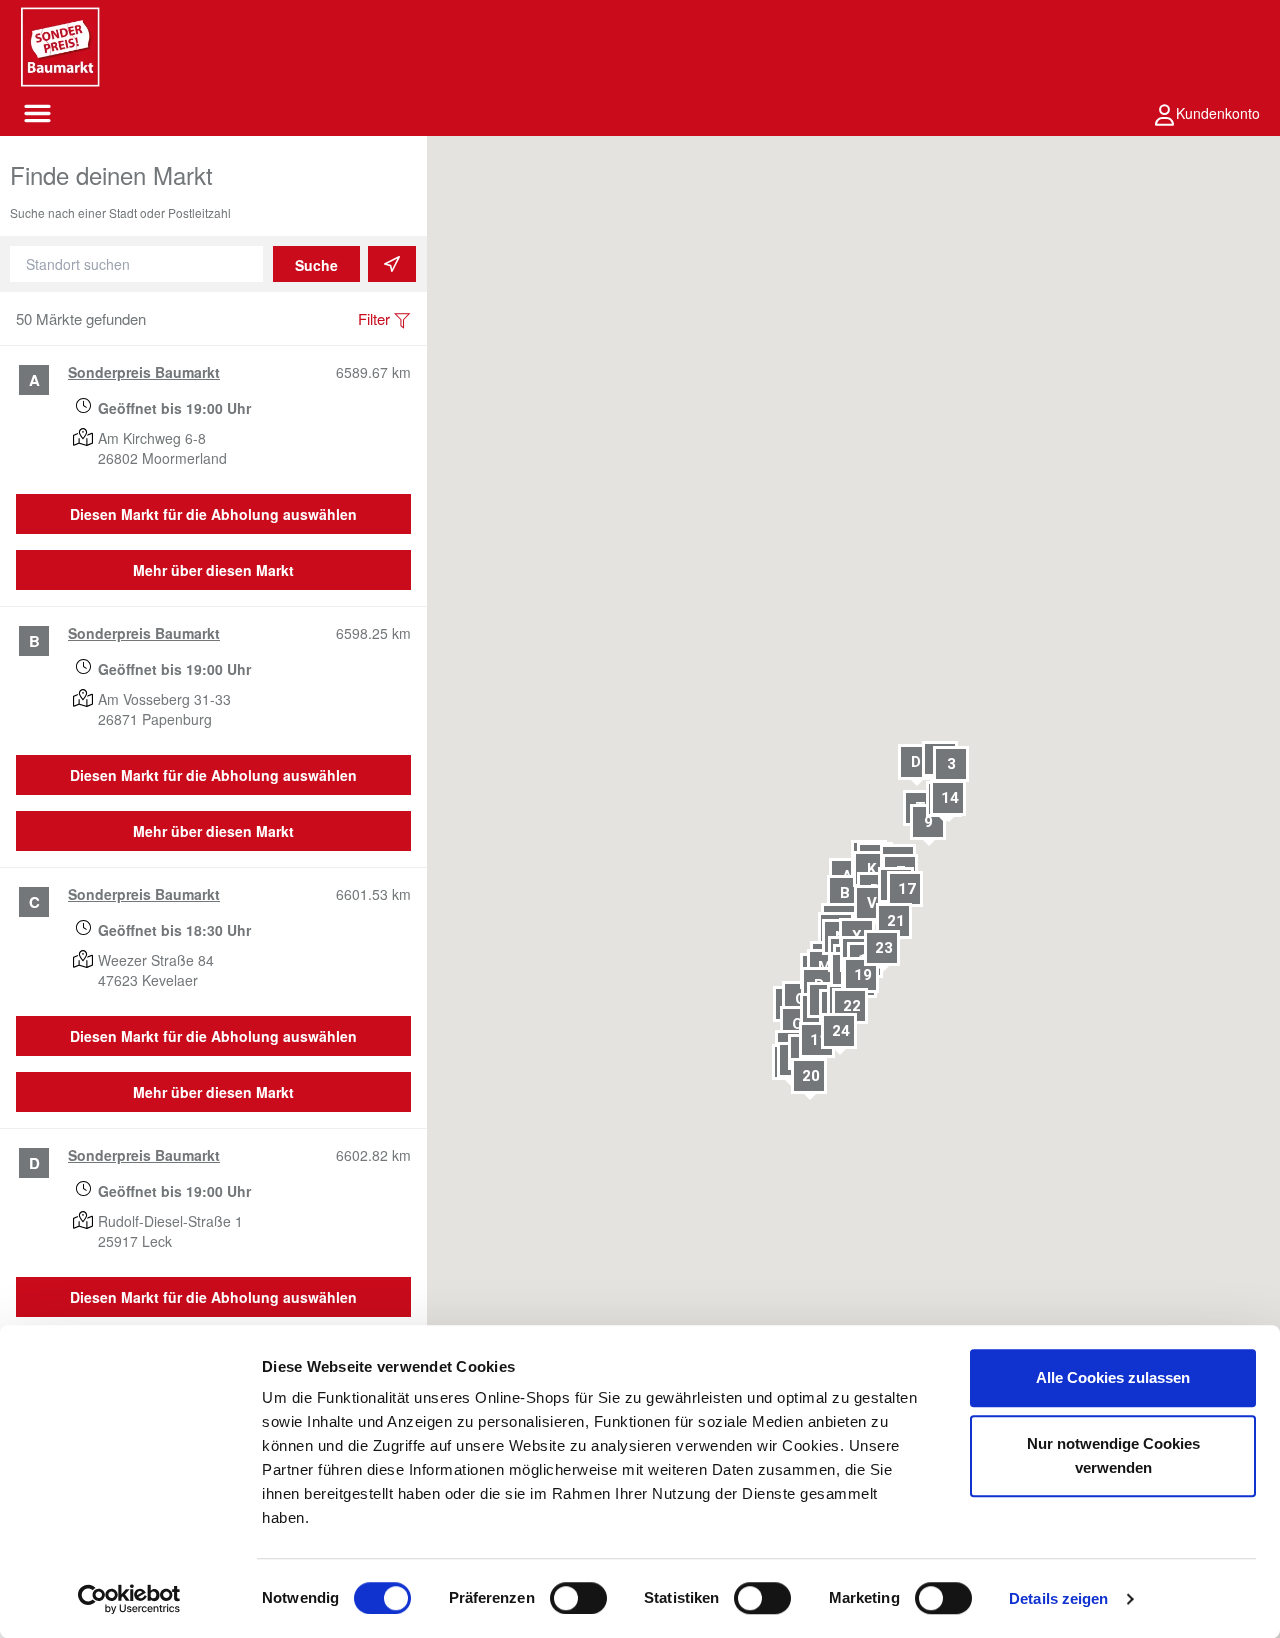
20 (812, 1076)
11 (819, 1040)
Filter (374, 318)
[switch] (578, 1598)
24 (842, 1030)
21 (897, 921)
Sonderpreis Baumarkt (144, 372)
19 (864, 975)
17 (907, 888)
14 (950, 797)
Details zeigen (1058, 1598)
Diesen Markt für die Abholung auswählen (213, 514)
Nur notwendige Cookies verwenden (1113, 1455)
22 (852, 1006)
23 (884, 948)
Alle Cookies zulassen (1113, 1377)
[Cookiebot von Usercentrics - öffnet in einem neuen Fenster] (129, 1599)
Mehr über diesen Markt (213, 570)
